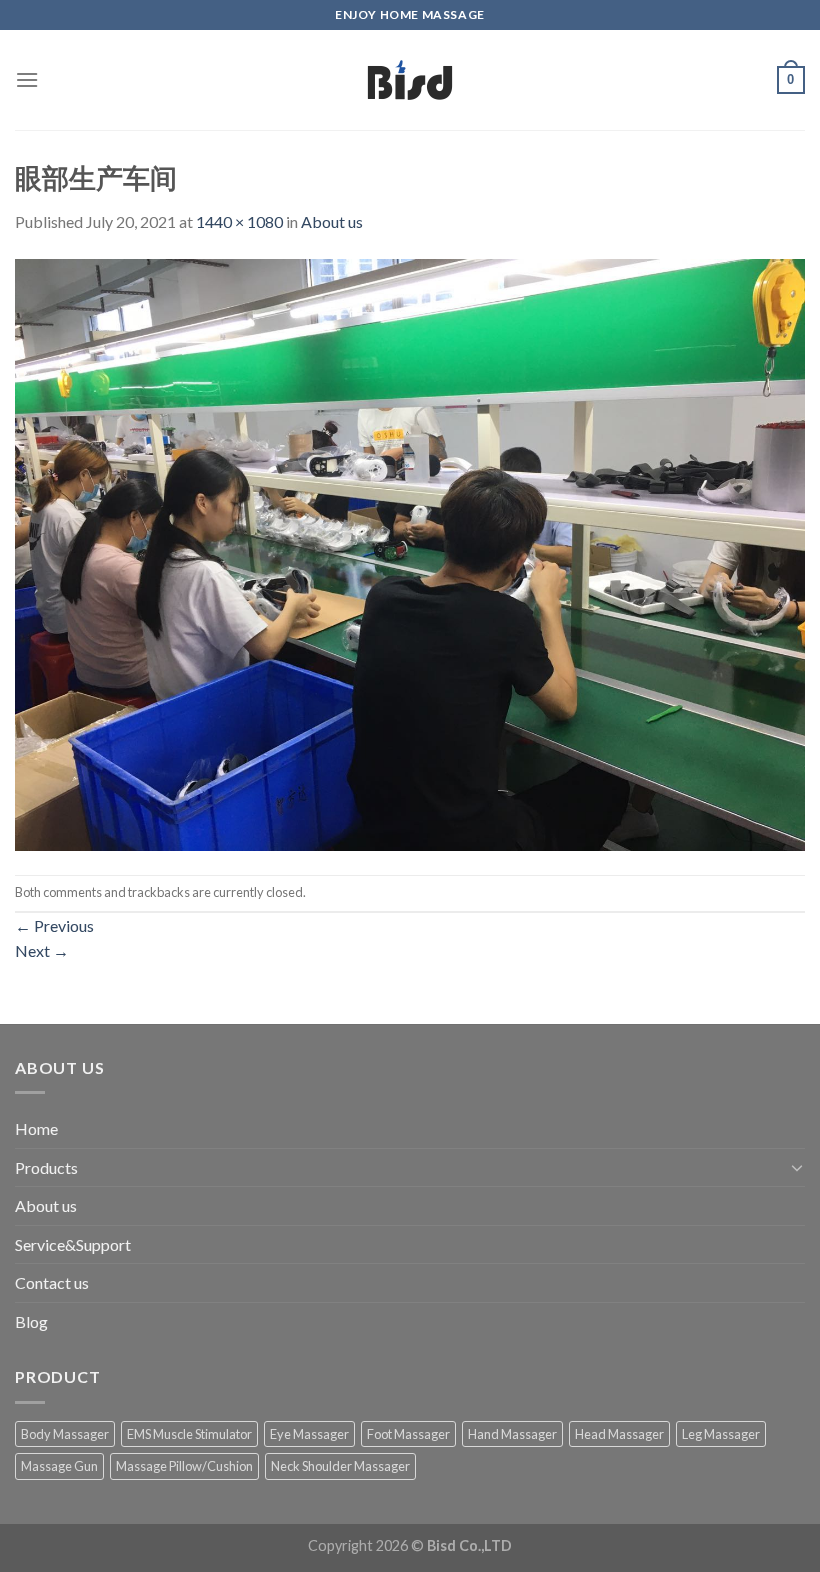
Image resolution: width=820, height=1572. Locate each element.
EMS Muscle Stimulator (189, 1434)
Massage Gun (59, 1466)
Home (36, 1128)
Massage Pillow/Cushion (184, 1466)
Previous (54, 925)
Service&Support (73, 1244)
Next (42, 950)
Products (46, 1167)
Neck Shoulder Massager (340, 1466)
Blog (31, 1321)
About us (332, 221)
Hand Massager (512, 1434)
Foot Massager (408, 1434)
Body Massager (65, 1434)
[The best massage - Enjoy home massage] (410, 80)
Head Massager (619, 1434)
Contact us (52, 1282)
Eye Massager (309, 1434)
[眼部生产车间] (410, 552)
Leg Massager (721, 1434)
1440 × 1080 (239, 221)
